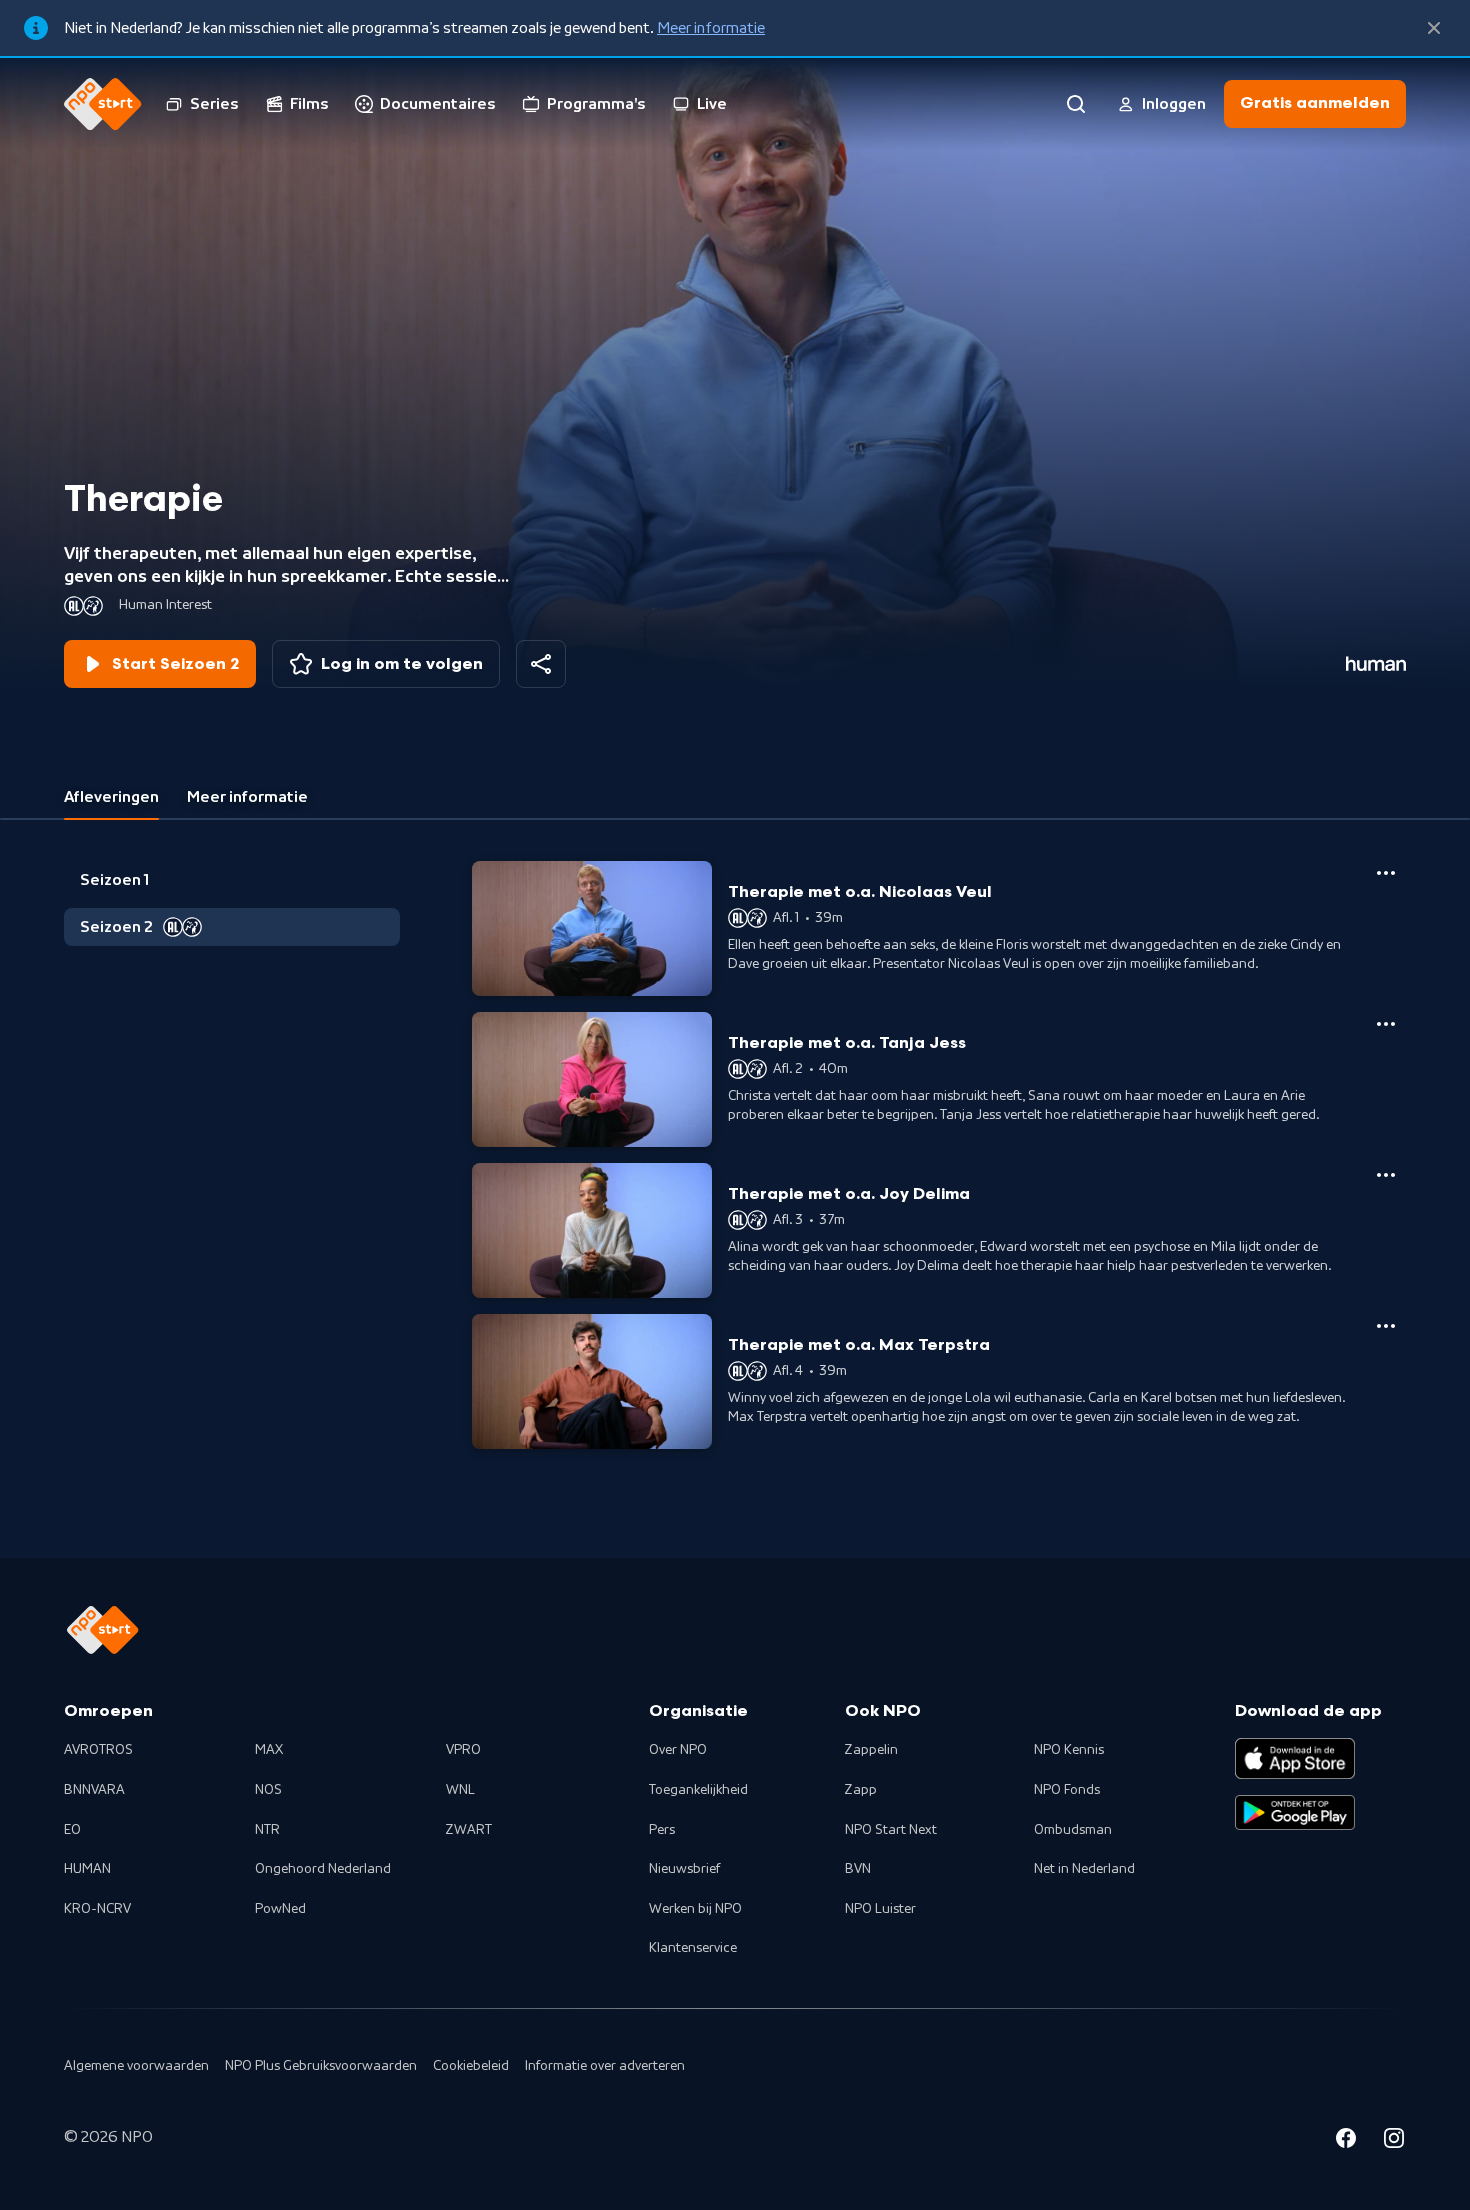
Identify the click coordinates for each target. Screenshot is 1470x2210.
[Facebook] (1346, 2141)
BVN (858, 1869)
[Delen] (541, 664)
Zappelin (871, 1750)
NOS (268, 1790)
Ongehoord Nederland (323, 1869)
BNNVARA (94, 1790)
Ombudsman (1073, 1830)
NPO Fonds (1067, 1790)
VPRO (463, 1750)
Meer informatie (711, 28)
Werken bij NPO (695, 1909)
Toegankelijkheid (698, 1790)
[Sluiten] (1434, 28)
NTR (267, 1830)
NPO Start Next (891, 1830)
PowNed (280, 1909)
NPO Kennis (1069, 1750)
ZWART (469, 1830)
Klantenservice (693, 1948)
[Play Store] (1295, 1813)
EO (72, 1830)
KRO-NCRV (97, 1909)
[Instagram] (1394, 2141)
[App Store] (1295, 1758)
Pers (662, 1830)
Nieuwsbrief (684, 1869)
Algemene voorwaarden (136, 2066)
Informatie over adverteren (605, 2066)
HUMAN (87, 1869)
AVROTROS (98, 1750)
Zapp (861, 1790)
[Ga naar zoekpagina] (1076, 104)
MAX (269, 1750)
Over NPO (678, 1750)
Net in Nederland (1084, 1869)
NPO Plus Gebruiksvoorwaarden (321, 2066)
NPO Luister (880, 1909)
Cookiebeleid (471, 2066)
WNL (460, 1790)
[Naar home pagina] (103, 104)
